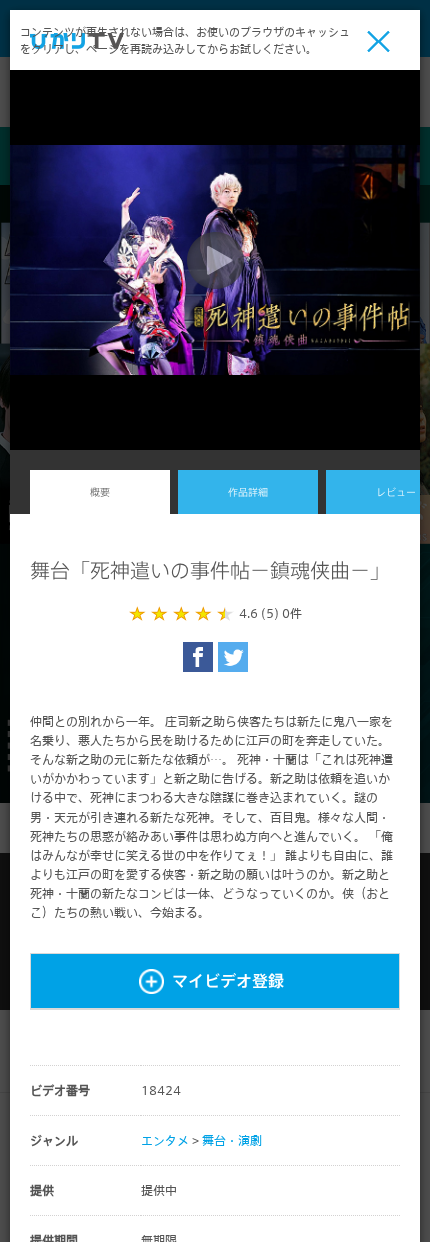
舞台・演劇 (232, 1140)
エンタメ (165, 1140)
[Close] (378, 41)
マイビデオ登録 (228, 980)
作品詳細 (248, 492)
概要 (100, 492)
